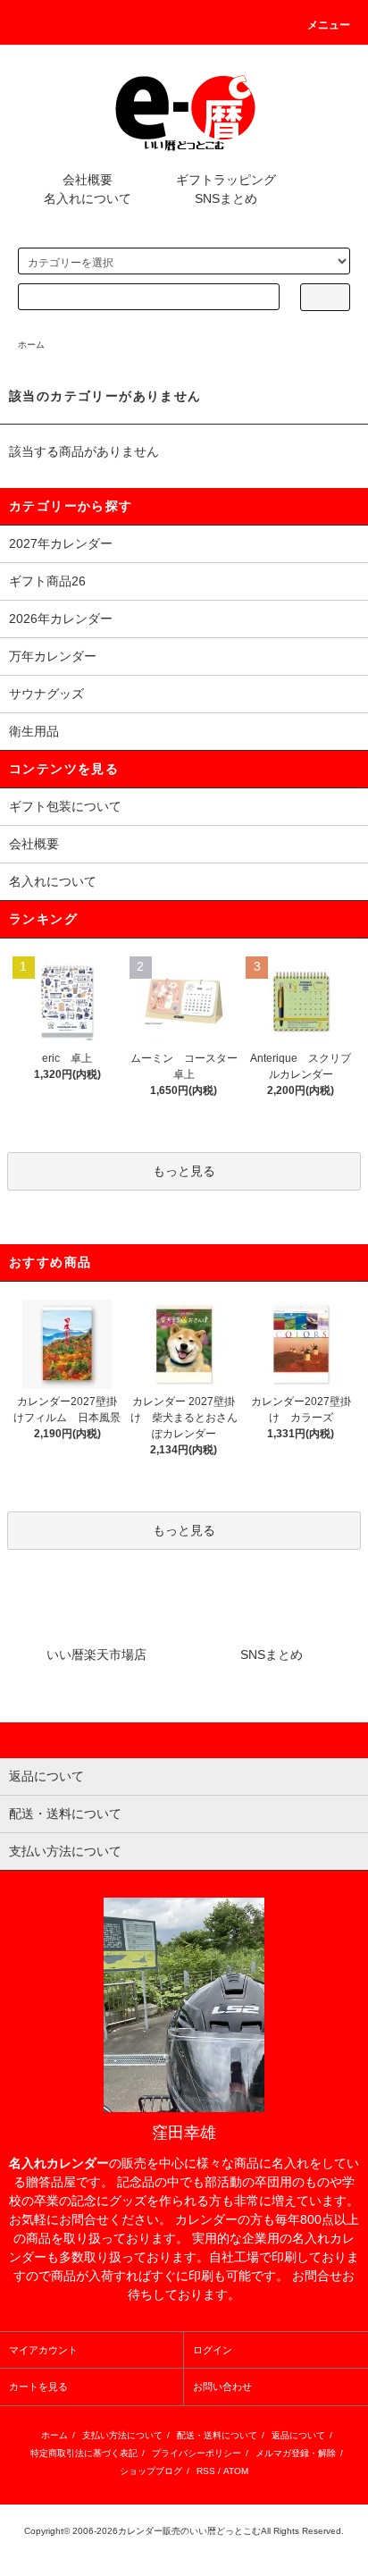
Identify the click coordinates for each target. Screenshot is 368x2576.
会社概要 (88, 180)
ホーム (31, 345)
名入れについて (88, 198)
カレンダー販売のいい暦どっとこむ (189, 2531)
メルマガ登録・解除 (296, 2453)
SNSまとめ (226, 198)
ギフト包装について (65, 806)
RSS (206, 2471)
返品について (298, 2435)
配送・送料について (217, 2435)
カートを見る (38, 2387)
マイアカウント (43, 2350)
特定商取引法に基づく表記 (84, 2453)
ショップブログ (151, 2471)
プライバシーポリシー (197, 2453)
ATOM (236, 2471)
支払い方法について (122, 2435)
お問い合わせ (222, 2387)
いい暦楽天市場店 (96, 1654)
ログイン (213, 2350)
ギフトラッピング (226, 180)
